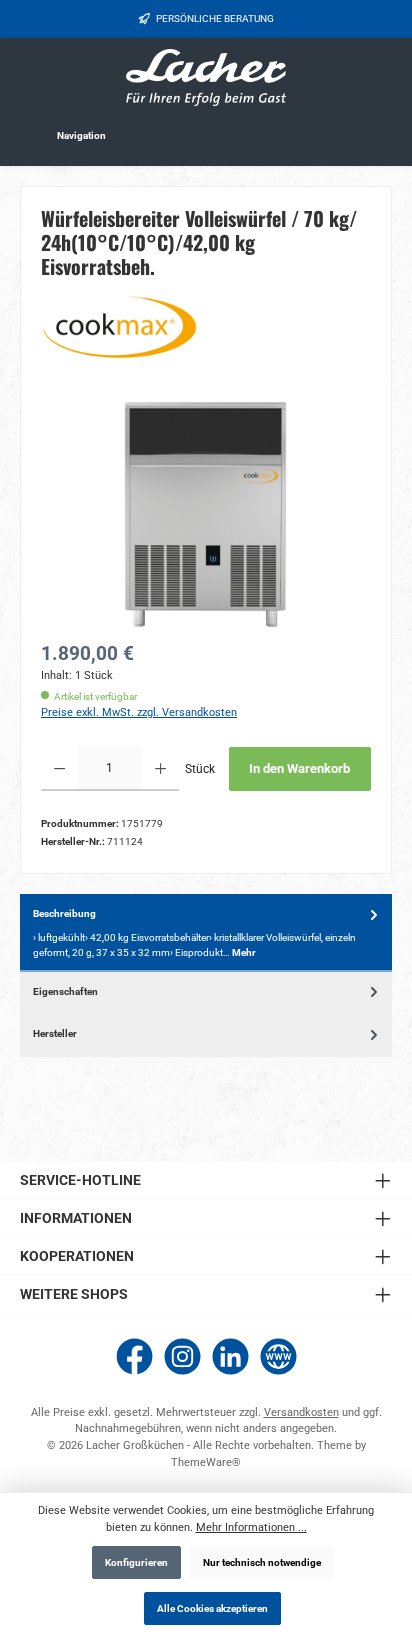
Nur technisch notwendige (262, 1562)
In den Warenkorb (299, 768)
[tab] (206, 933)
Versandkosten (301, 1412)
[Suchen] (271, 132)
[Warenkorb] (375, 134)
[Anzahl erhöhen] (160, 769)
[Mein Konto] (322, 133)
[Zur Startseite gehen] (206, 77)
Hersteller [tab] (55, 1033)
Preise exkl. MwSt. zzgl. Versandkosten (139, 712)
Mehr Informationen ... (251, 1527)
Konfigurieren (136, 1562)
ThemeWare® (206, 1462)
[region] (206, 514)
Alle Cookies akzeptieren (212, 1608)
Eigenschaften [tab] (65, 991)
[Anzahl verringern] (59, 769)
